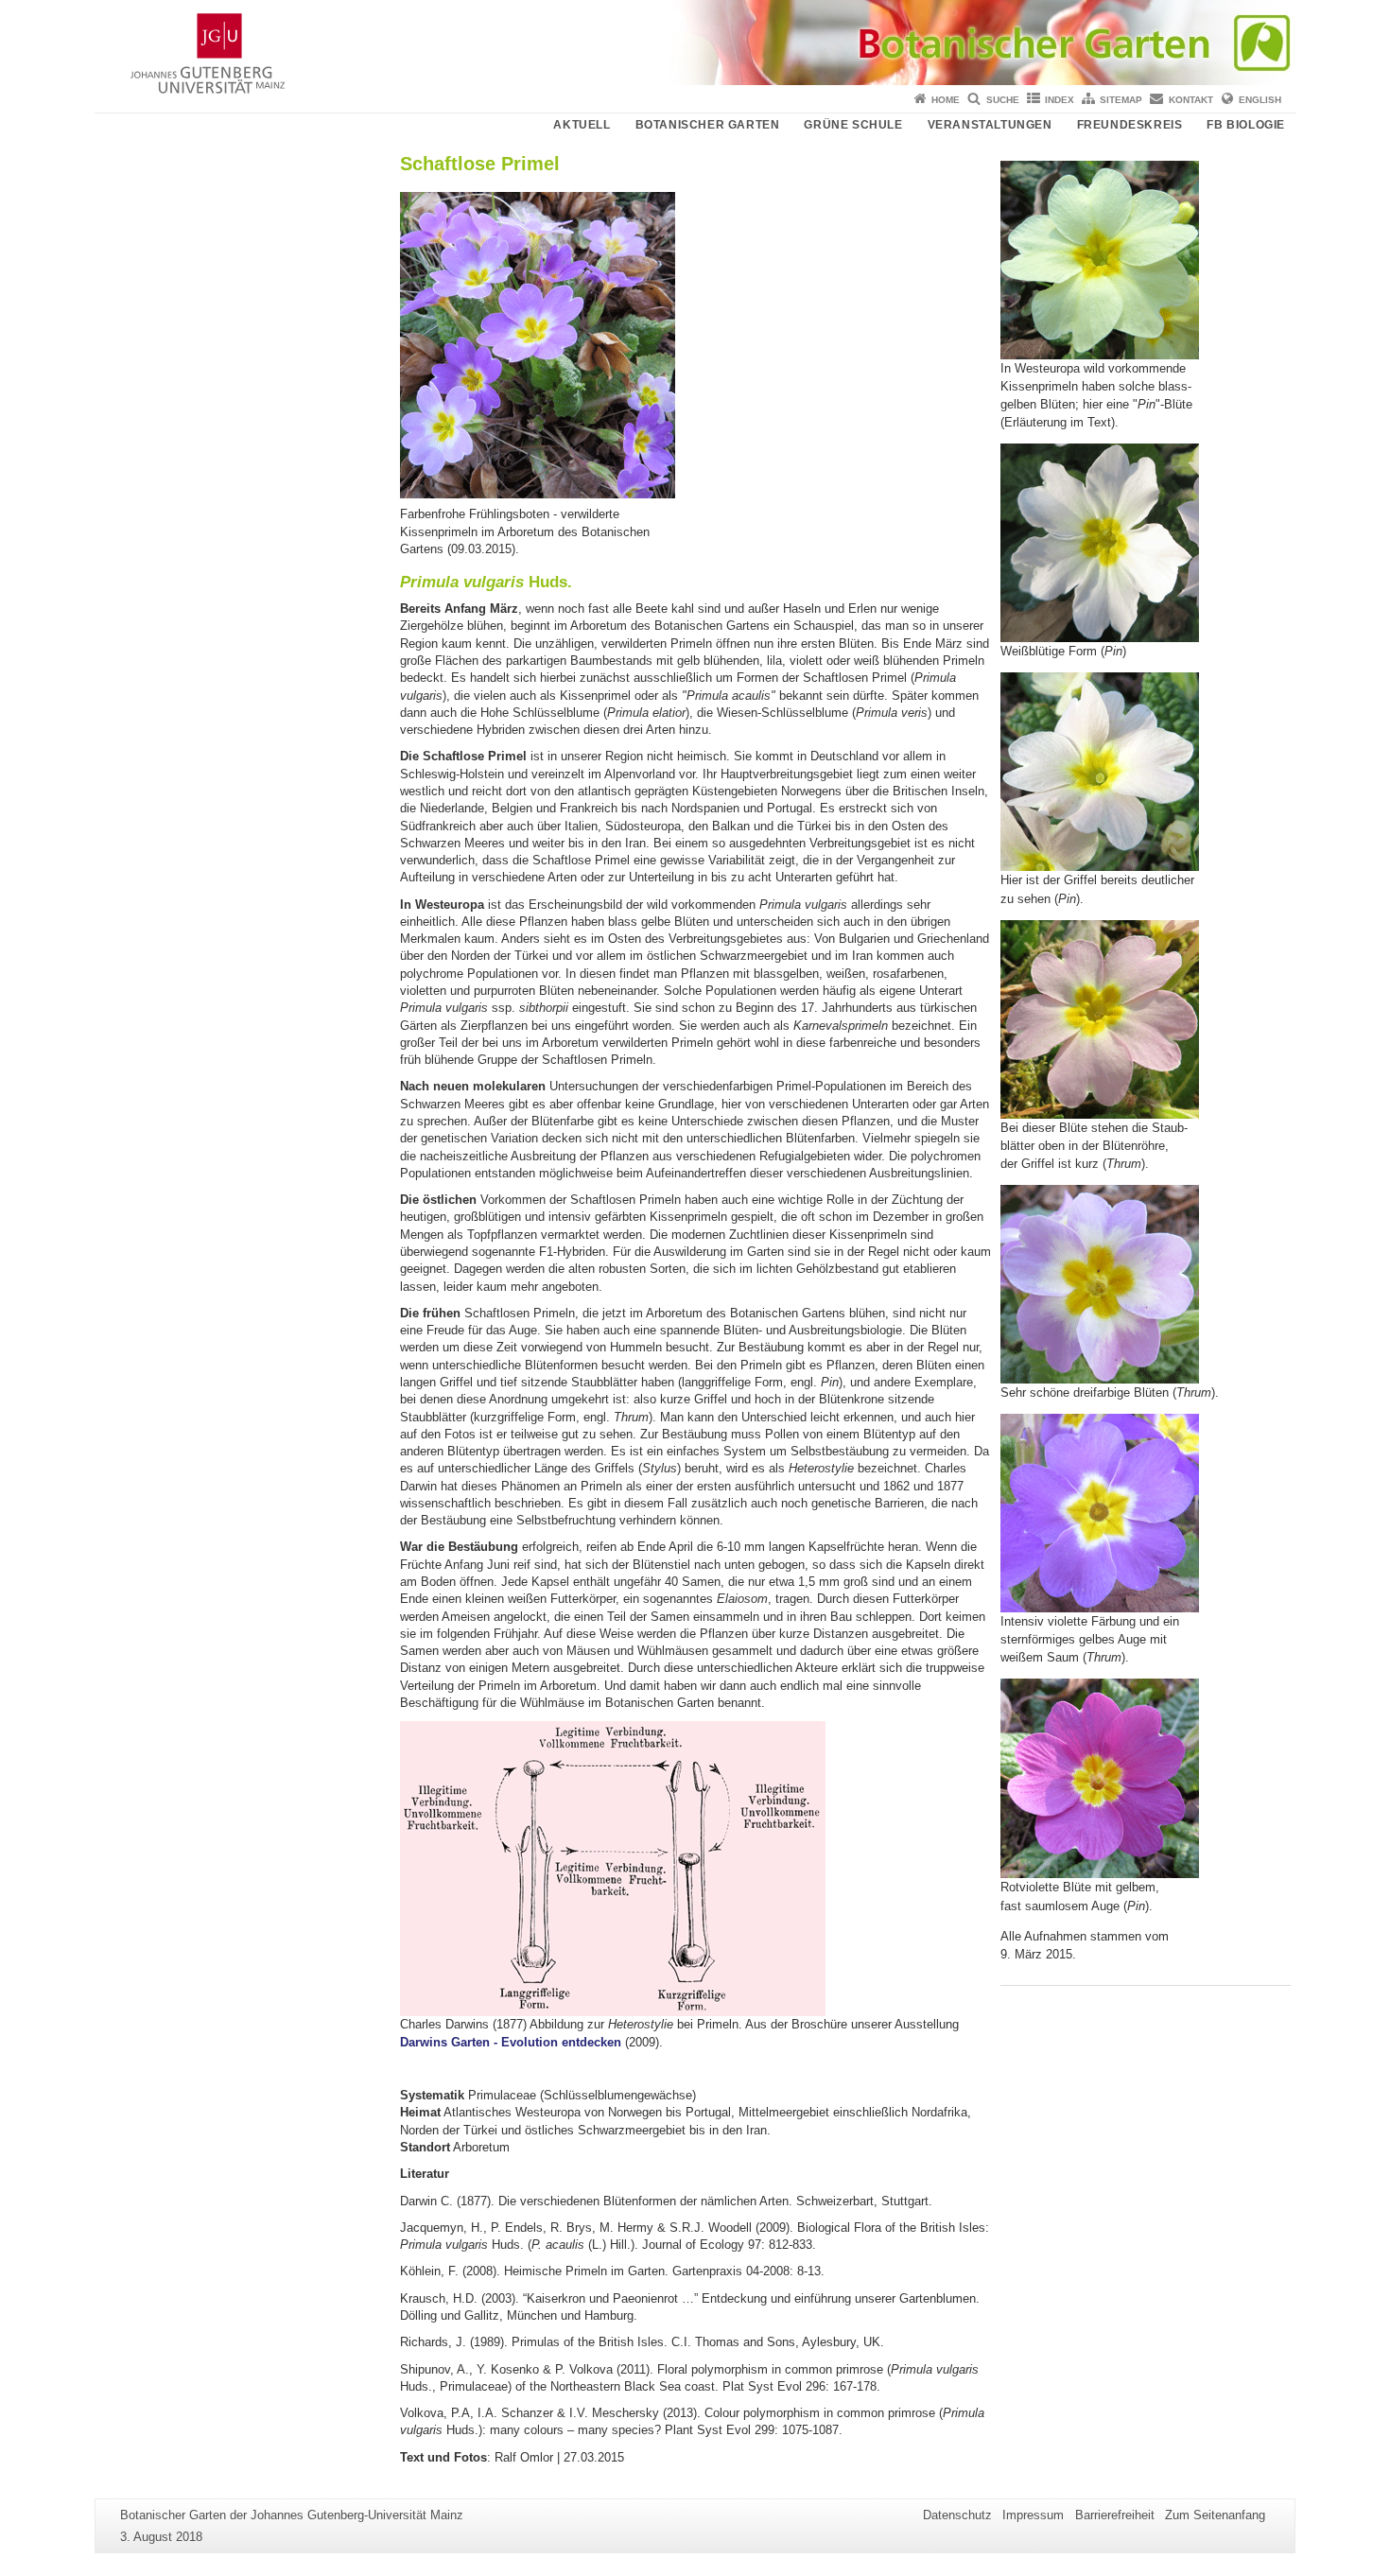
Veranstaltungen (990, 125)
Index (1060, 100)
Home (946, 100)
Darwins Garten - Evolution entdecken (511, 2042)
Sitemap (1121, 100)
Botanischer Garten (708, 125)
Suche (1003, 100)
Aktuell (582, 125)
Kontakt (1191, 100)
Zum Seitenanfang (1215, 2515)
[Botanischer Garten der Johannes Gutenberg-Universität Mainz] (695, 43)
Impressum (1033, 2515)
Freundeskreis (1130, 125)
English (1260, 100)
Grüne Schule (853, 125)
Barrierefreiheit (1115, 2515)
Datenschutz (957, 2515)
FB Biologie (1246, 125)
